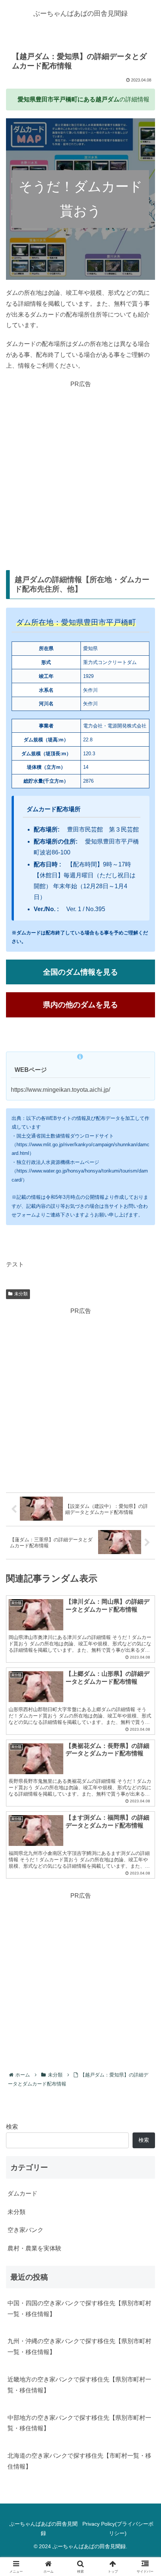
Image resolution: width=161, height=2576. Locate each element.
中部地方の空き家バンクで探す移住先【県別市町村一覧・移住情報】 (79, 2423)
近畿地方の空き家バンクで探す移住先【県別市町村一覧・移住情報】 (79, 2385)
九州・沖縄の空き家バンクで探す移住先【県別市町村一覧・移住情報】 (79, 2347)
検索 (12, 2127)
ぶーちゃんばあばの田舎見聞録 (43, 2528)
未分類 (21, 1294)
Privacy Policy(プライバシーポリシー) (118, 2528)
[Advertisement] (80, 471)
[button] (145, 1551)
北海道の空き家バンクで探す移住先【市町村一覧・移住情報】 (79, 2461)
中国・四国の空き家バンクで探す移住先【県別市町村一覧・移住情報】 (79, 2309)
